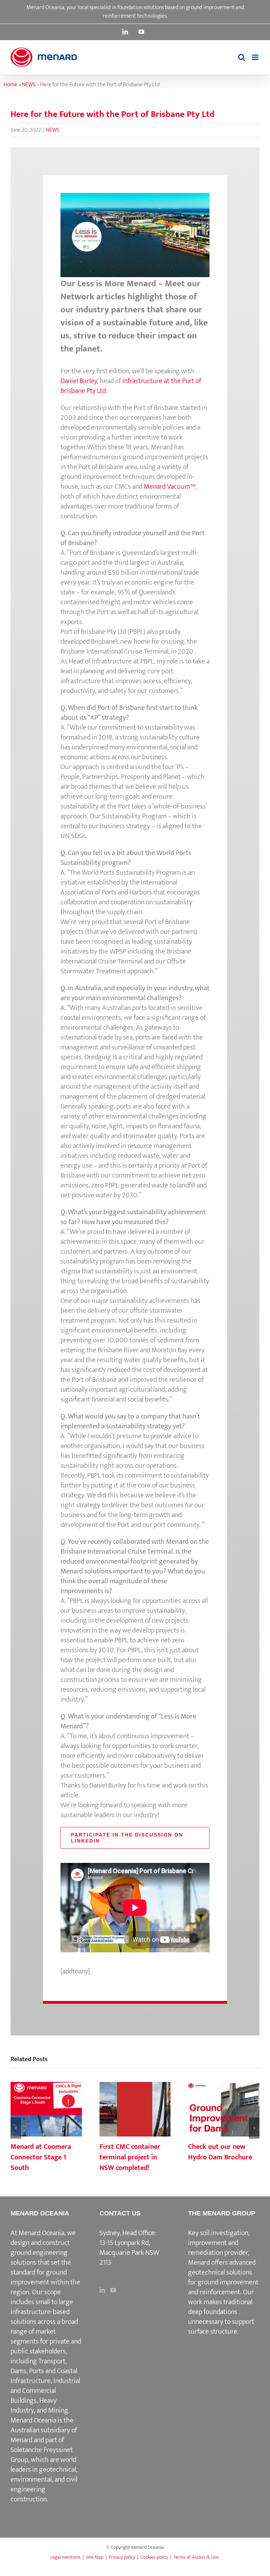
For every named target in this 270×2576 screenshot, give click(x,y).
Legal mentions (65, 2557)
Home (10, 85)
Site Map (95, 2557)
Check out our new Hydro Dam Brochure (224, 2110)
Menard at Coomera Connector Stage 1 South (46, 2110)
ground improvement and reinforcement (223, 2287)
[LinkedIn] (102, 2290)
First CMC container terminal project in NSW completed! (135, 2110)
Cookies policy (154, 2557)
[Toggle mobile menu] (256, 57)
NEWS (29, 85)
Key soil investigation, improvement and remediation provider (219, 2243)
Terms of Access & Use (196, 2557)
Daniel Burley (79, 381)
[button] (16, 2128)
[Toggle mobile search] (242, 57)
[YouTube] (113, 2290)
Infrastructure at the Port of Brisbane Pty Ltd (131, 386)
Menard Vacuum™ (169, 487)
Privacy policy (122, 2557)
